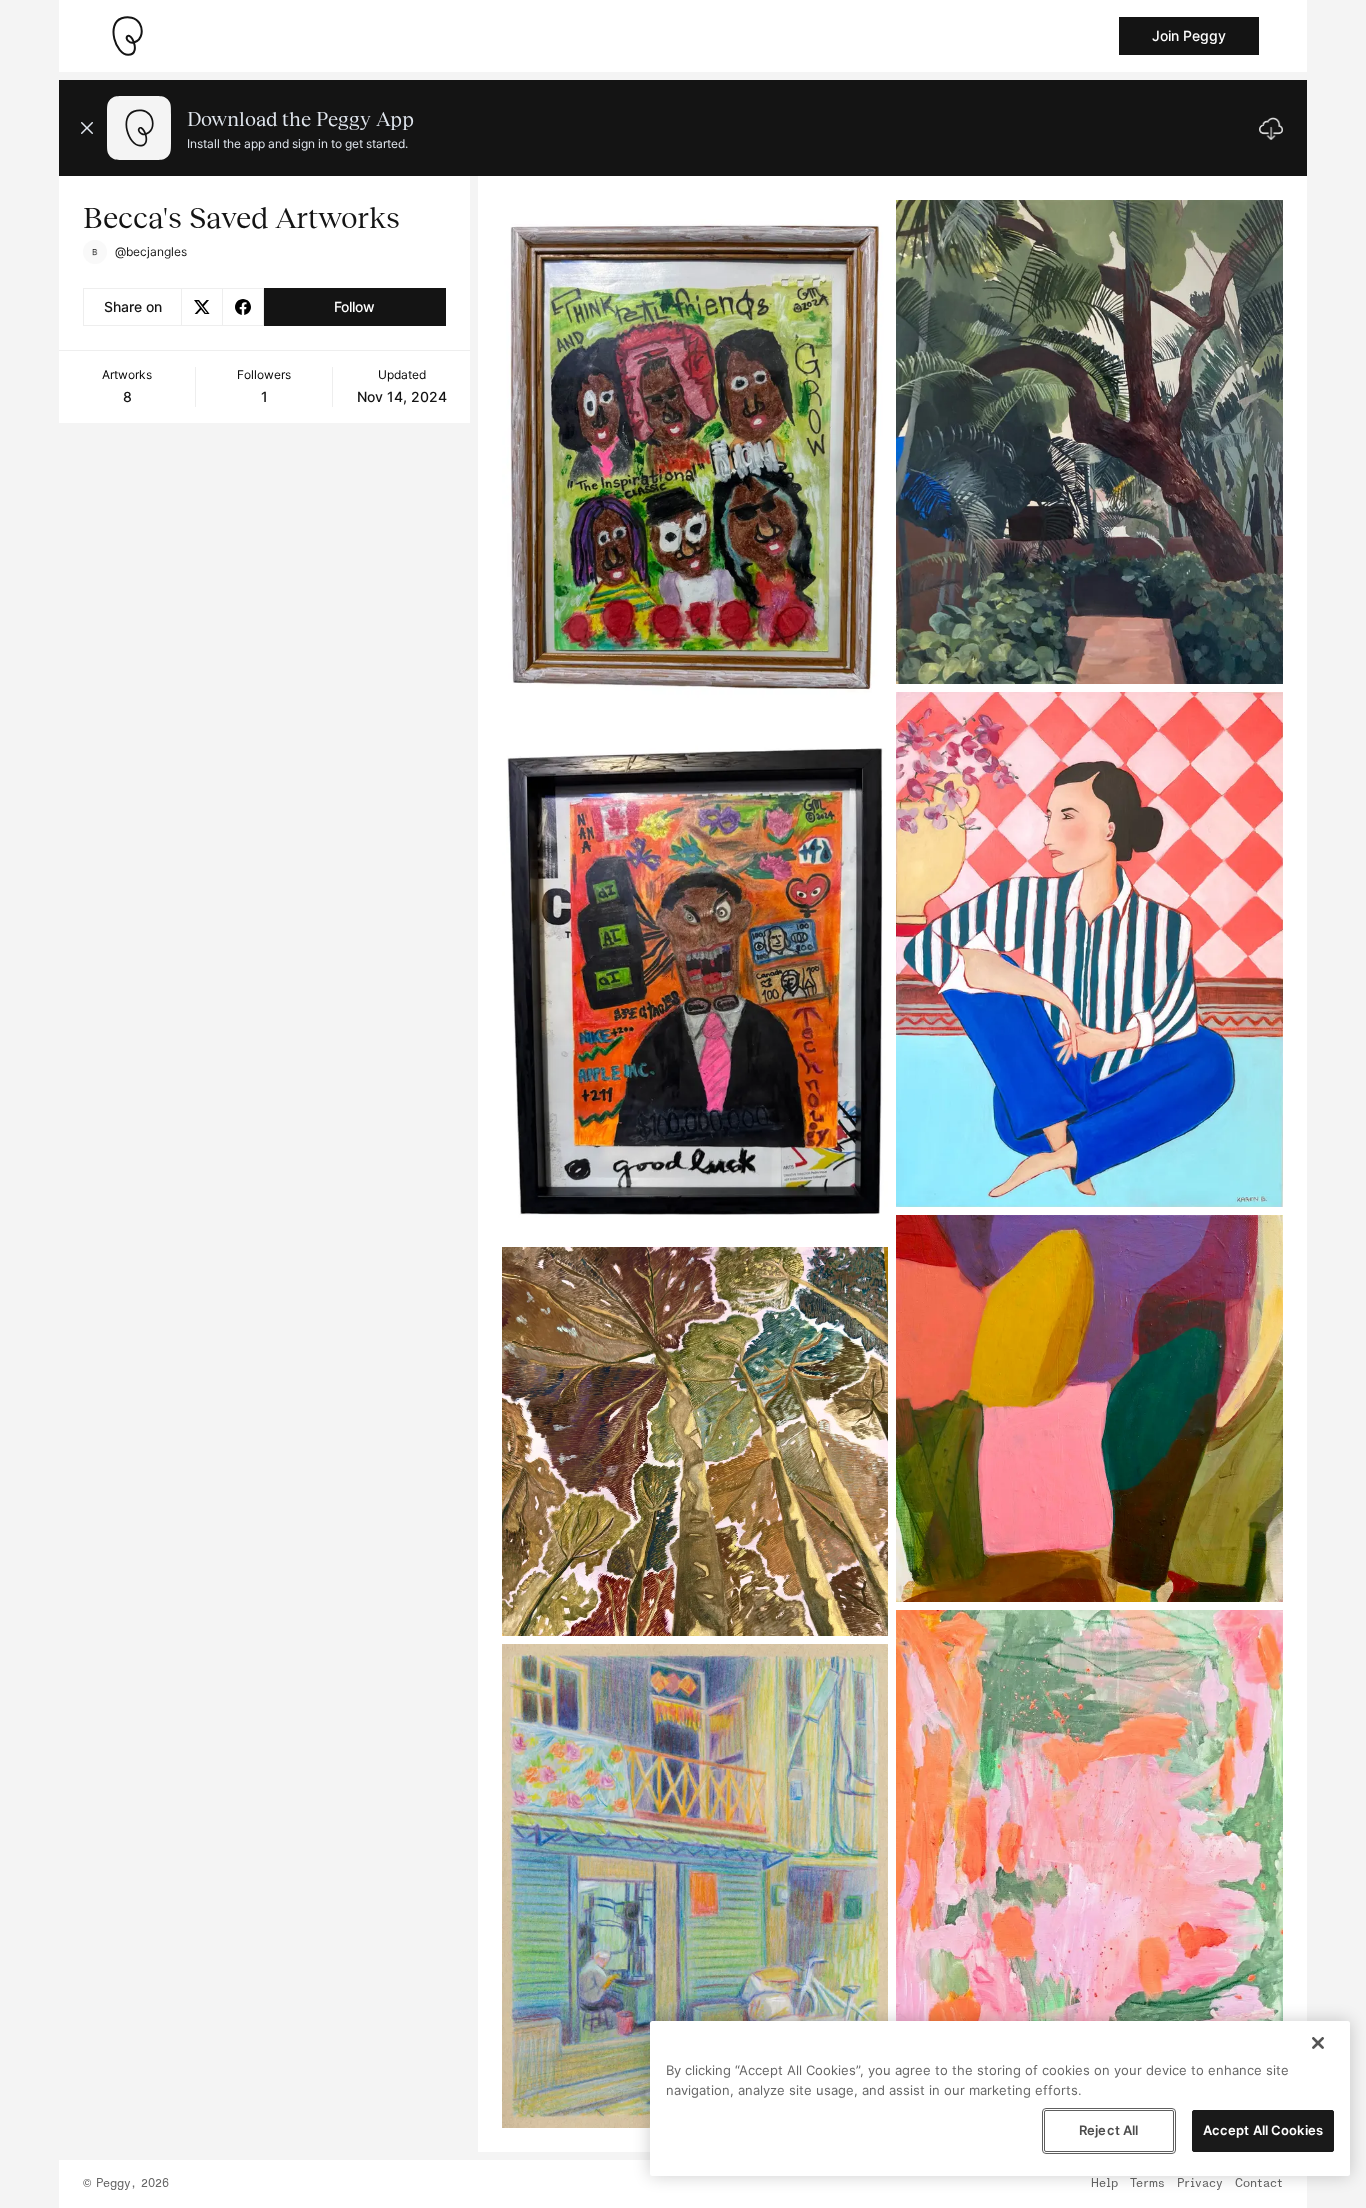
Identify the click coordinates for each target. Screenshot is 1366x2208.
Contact (1259, 2184)
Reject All (1108, 2130)
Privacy (1200, 2184)
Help (1104, 2184)
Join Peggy (1189, 35)
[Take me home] (127, 36)
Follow (354, 306)
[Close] (1318, 2043)
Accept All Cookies (1263, 2130)
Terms (1147, 2184)
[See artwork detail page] (695, 458)
